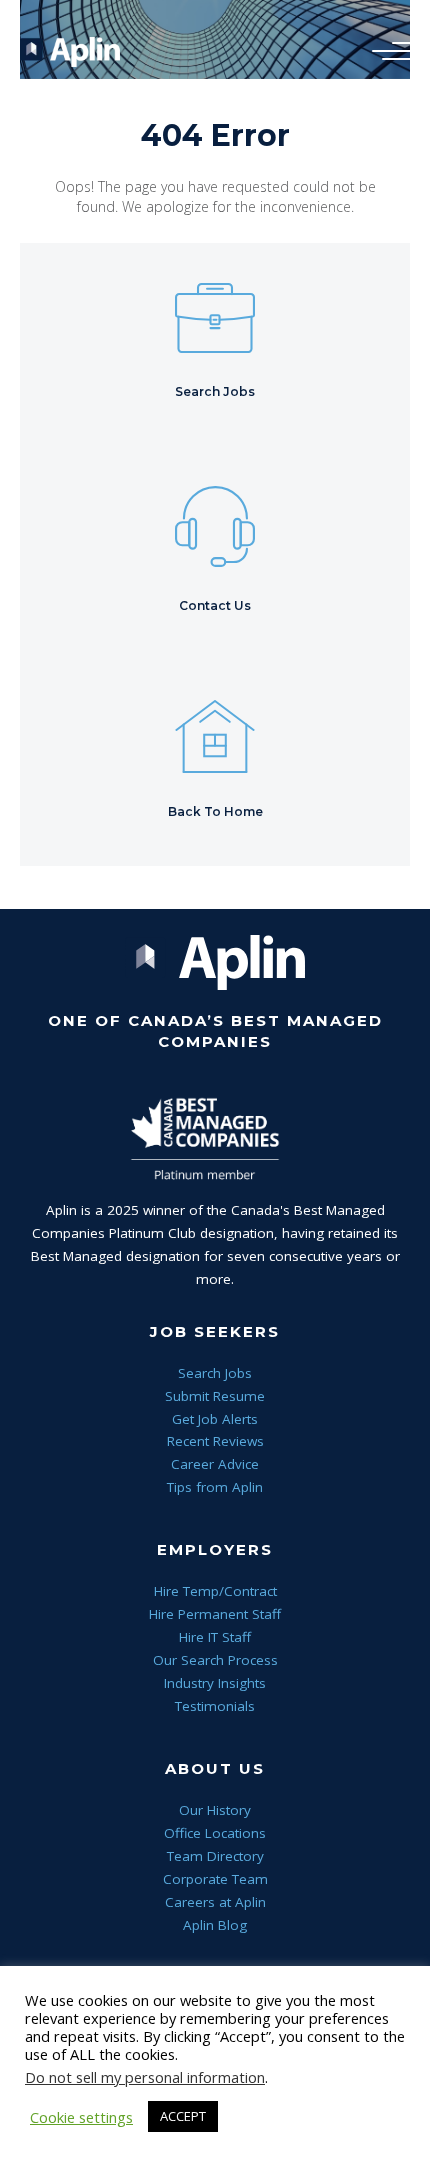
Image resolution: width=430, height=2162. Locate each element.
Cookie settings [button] (81, 2117)
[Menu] (387, 52)
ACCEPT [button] (183, 2116)
